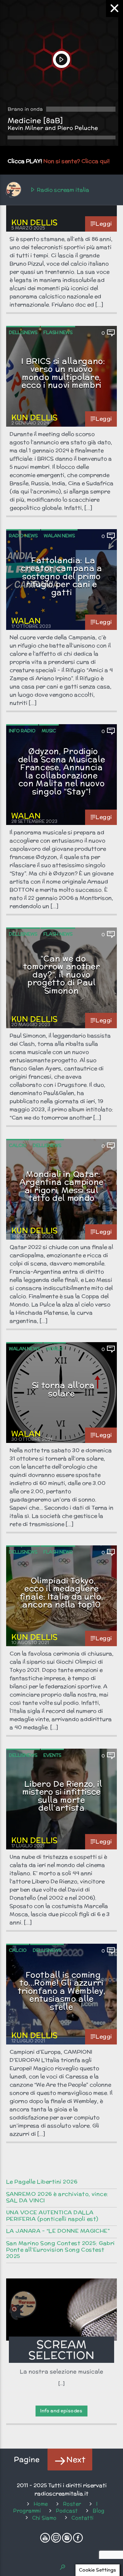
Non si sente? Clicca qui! (77, 161)
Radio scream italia (62, 190)
